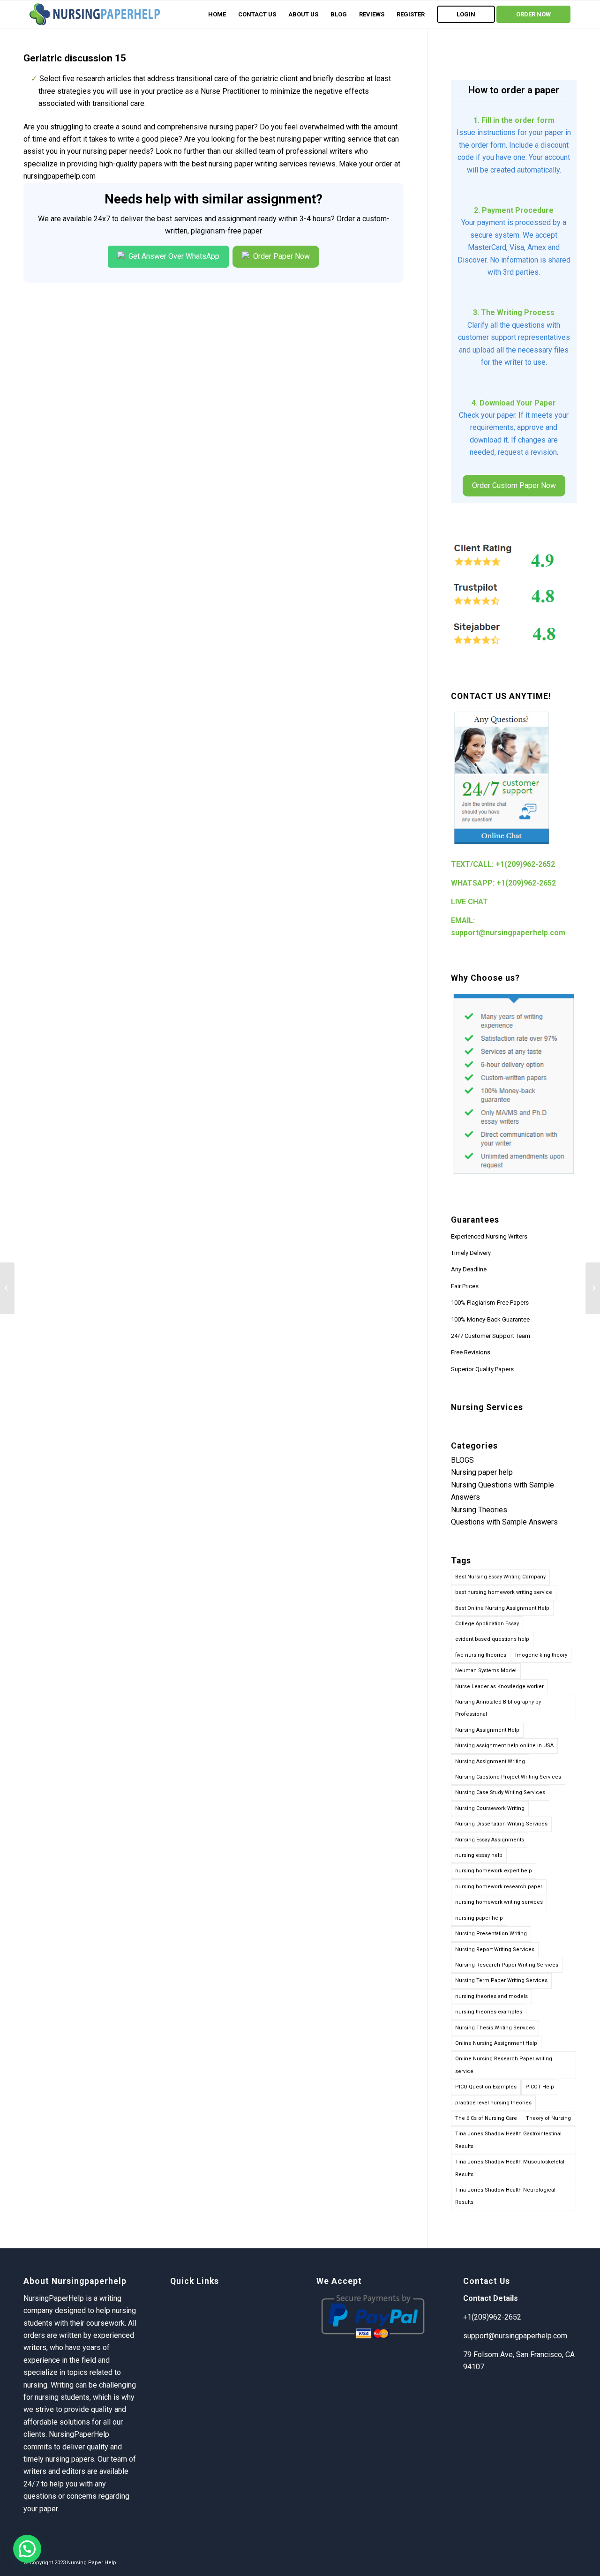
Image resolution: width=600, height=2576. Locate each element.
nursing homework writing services (499, 1902)
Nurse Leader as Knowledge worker (499, 1686)
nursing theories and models (491, 1996)
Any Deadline (469, 1269)
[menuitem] (217, 15)
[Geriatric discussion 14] (7, 1288)
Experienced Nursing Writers (489, 1236)
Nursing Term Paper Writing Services (501, 1980)
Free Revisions (471, 1352)
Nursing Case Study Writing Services (500, 1792)
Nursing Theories (479, 1510)
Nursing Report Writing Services (495, 1949)
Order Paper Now (281, 256)
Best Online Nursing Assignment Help (502, 1608)
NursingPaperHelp (79, 2434)
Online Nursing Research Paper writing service (504, 2065)
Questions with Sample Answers (504, 1522)
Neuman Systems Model (486, 1671)
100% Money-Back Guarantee (490, 1319)
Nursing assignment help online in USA (504, 1746)
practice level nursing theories (493, 2103)
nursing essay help (479, 1855)
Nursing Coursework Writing (490, 1808)
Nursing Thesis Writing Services (495, 2028)
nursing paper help (479, 1918)
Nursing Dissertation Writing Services (501, 1824)
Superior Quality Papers (482, 1369)
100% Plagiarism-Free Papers (490, 1303)
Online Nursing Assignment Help (496, 2043)
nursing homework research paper (499, 1887)
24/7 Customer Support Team (491, 1336)
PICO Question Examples (486, 2087)
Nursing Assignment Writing (490, 1761)
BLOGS (462, 1460)
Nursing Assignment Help (487, 1730)
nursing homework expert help (494, 1871)
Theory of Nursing (548, 2118)
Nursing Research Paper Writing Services (507, 1965)
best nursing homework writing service (504, 1592)
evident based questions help (492, 1639)
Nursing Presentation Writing (491, 1934)
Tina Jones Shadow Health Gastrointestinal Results (508, 2140)
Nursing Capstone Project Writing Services (508, 1777)
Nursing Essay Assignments (490, 1840)
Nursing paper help (482, 1472)
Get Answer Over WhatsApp (173, 256)
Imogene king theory (541, 1655)
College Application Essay (487, 1624)
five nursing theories (481, 1655)
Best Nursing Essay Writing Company (500, 1577)
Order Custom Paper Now (514, 485)
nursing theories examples (489, 2012)
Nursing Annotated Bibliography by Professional (498, 1708)
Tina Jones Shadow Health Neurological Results (505, 2196)
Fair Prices (465, 1286)
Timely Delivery (471, 1253)
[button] (27, 2549)
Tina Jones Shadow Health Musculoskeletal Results (510, 2168)
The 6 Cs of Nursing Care (486, 2118)
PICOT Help (540, 2087)
